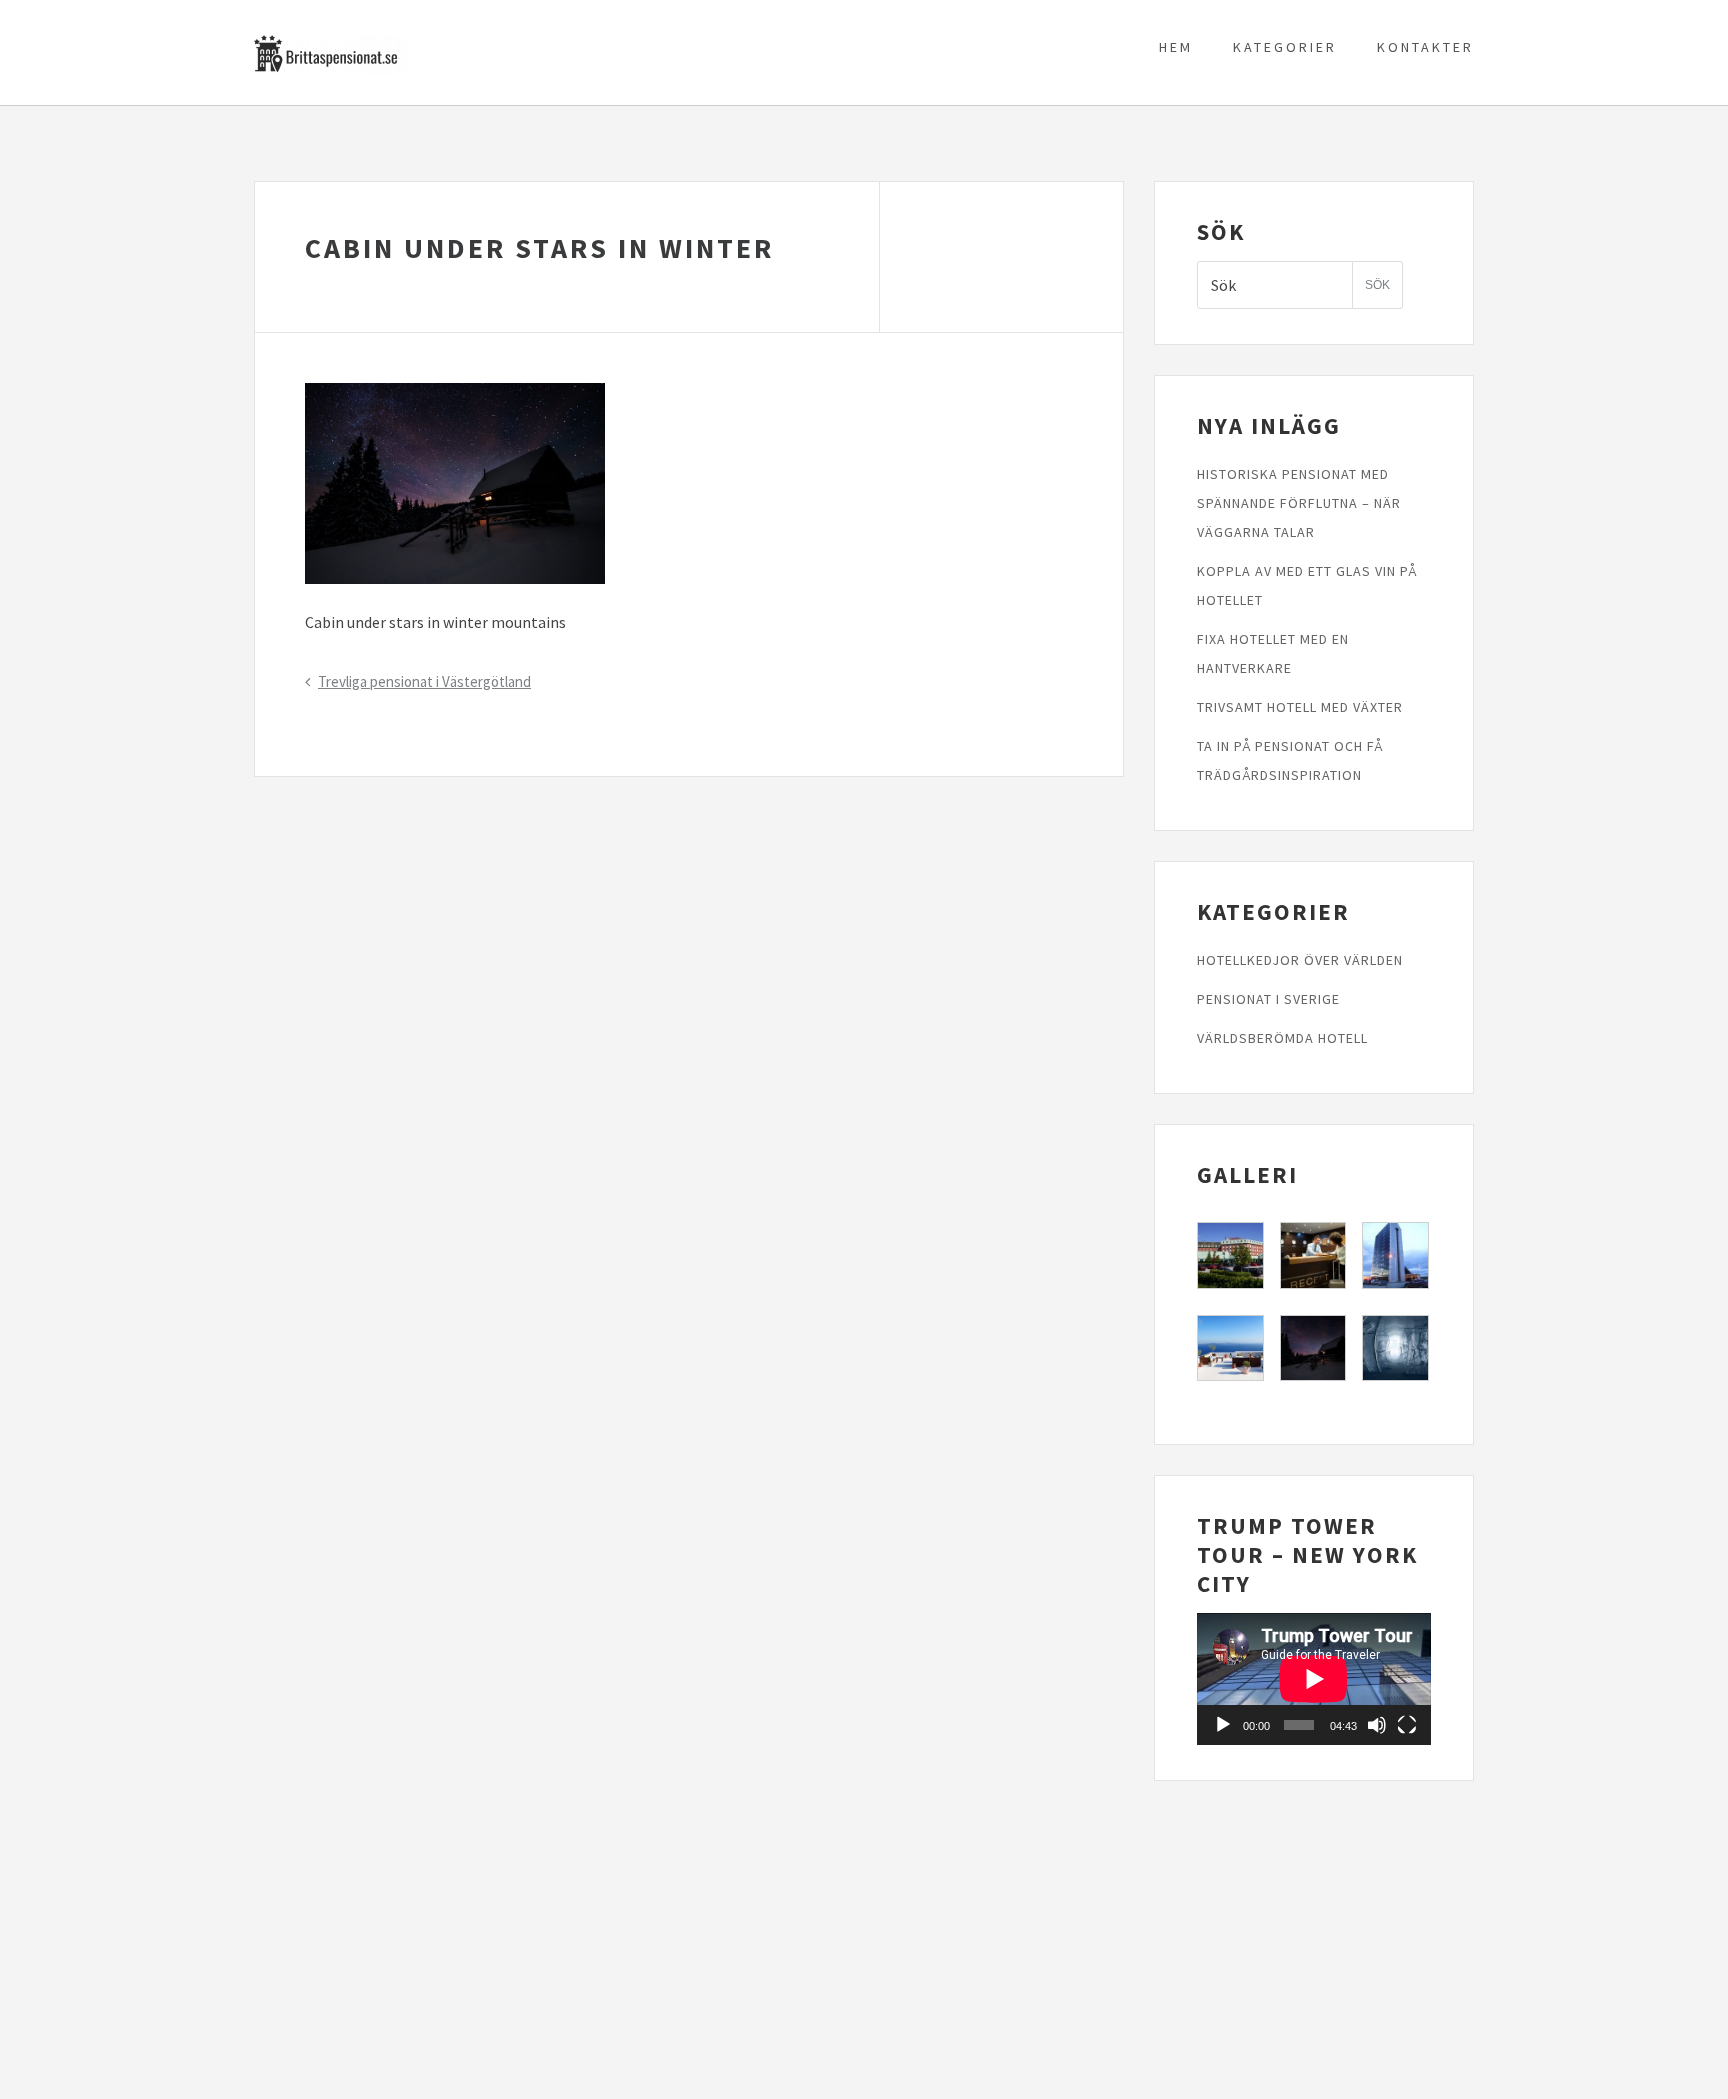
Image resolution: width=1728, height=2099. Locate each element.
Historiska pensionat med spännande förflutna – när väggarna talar (1299, 503)
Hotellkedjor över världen (1300, 960)
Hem (1176, 47)
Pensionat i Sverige (1268, 999)
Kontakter (1425, 47)
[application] (1314, 1679)
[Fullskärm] (1407, 1725)
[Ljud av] (1377, 1725)
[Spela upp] (1223, 1725)
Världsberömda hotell (1282, 1038)
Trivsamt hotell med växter (1300, 707)
